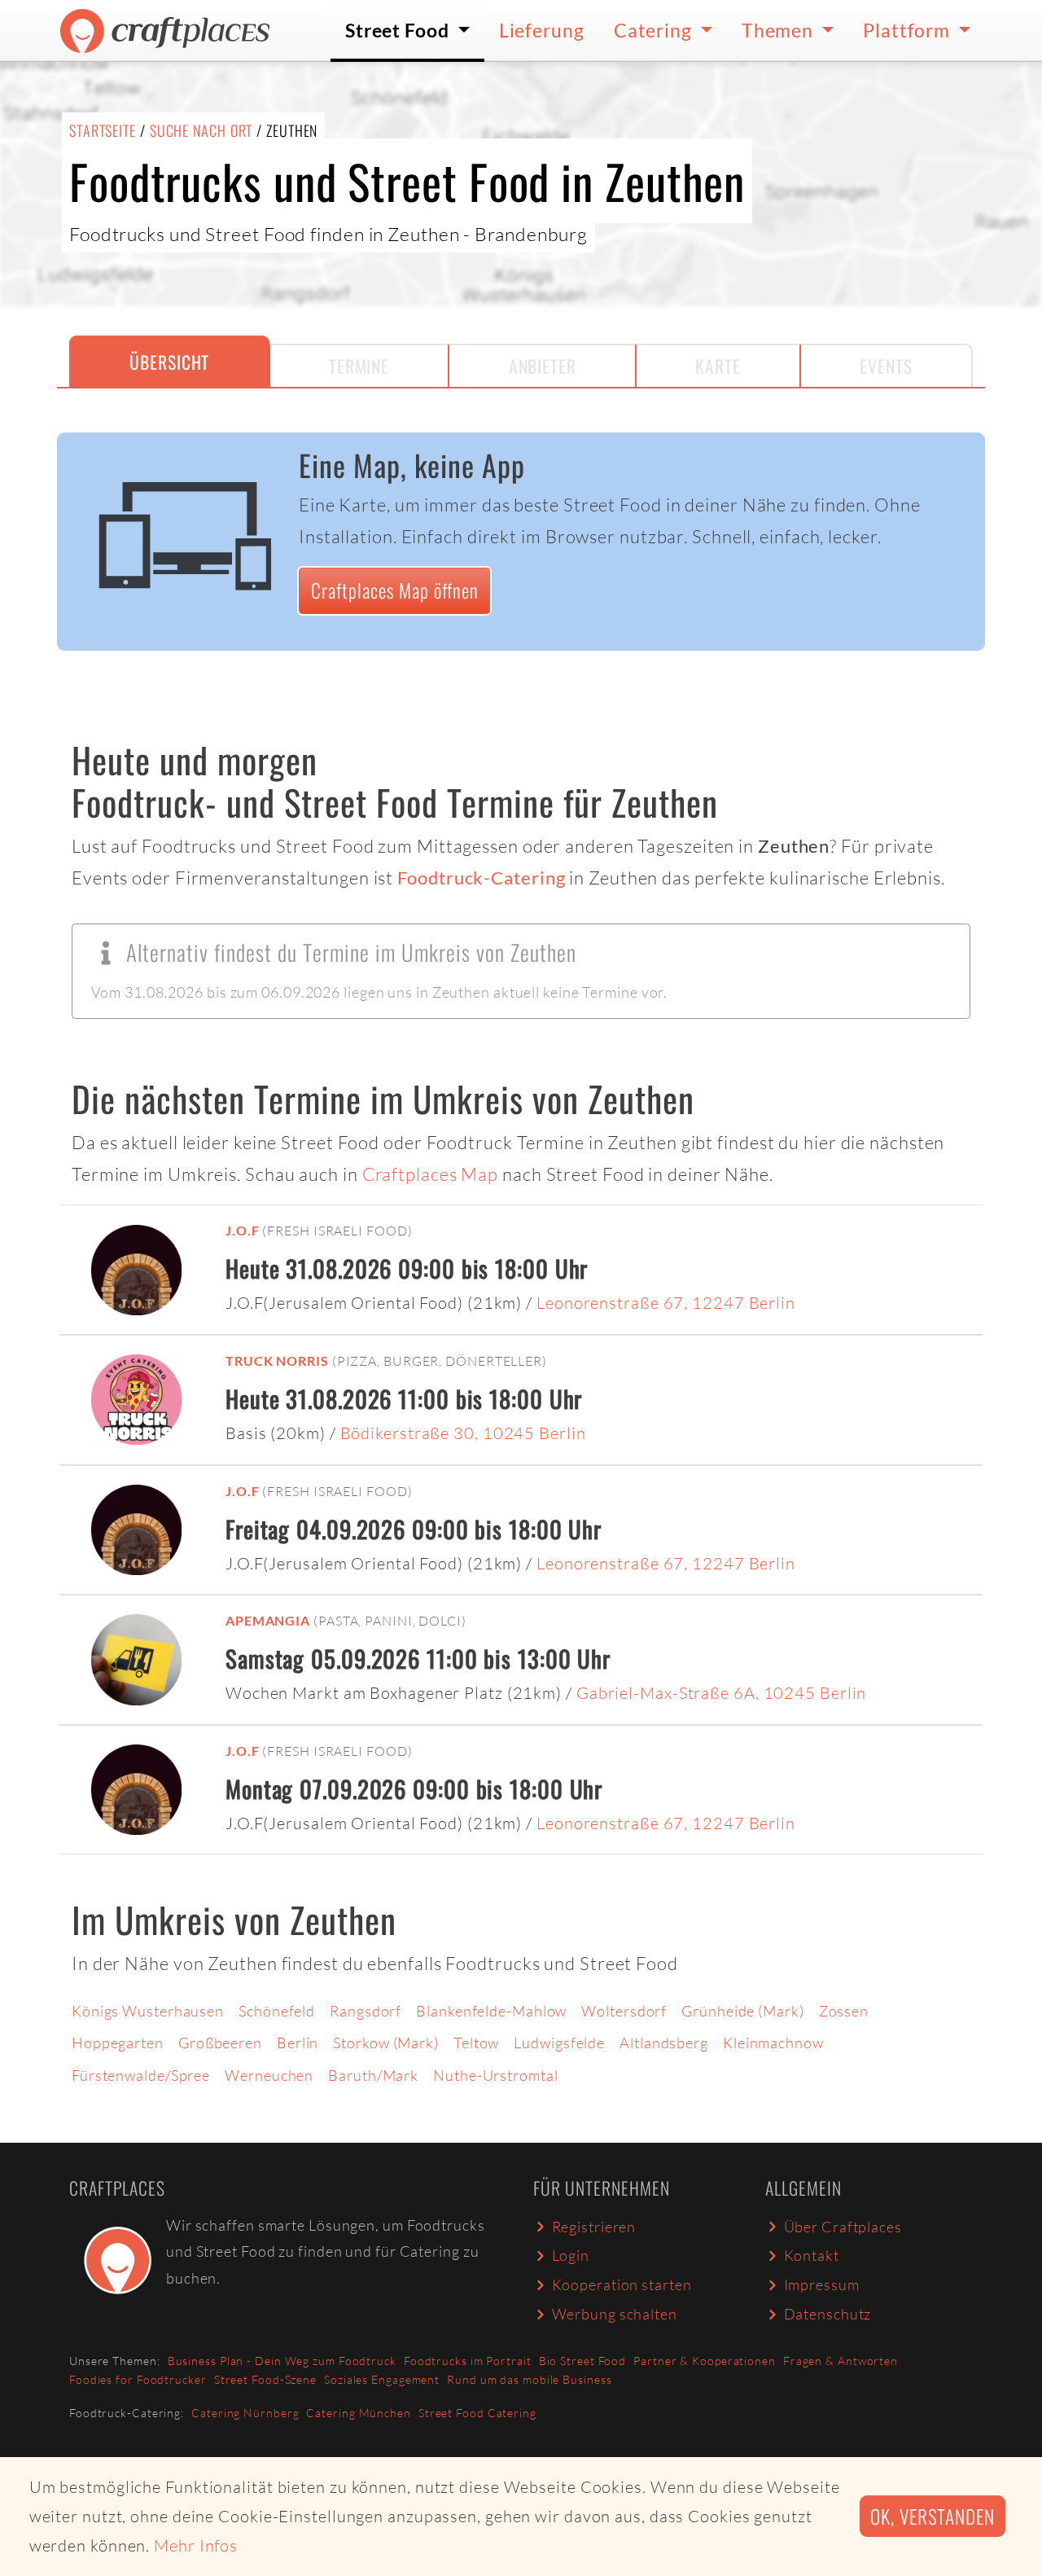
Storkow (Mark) (386, 2043)
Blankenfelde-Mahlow (491, 2011)
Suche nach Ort (201, 130)
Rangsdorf (366, 2011)
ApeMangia (268, 1620)
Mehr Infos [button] (196, 2545)
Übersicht (169, 362)
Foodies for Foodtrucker (138, 2379)
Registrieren (594, 2227)
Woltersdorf (624, 2011)
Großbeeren (220, 2043)
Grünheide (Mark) (742, 2011)
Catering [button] (655, 30)
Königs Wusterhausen (148, 2011)
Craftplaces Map (431, 1174)
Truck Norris (277, 1360)
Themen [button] (779, 30)
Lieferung (542, 30)
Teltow (476, 2043)
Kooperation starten (622, 2284)
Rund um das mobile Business (529, 2379)
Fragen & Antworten (841, 2361)
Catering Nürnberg (245, 2413)
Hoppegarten (118, 2043)
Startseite (103, 130)
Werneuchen (269, 2075)
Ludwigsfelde (559, 2043)
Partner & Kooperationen (705, 2361)
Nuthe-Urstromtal (495, 2075)
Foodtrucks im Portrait (468, 2361)
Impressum (822, 2284)
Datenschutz (828, 2314)
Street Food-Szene (265, 2379)
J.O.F (243, 1230)
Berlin (298, 2043)
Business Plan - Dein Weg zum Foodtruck (282, 2361)
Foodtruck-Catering (481, 878)
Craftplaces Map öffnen (395, 590)
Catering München (358, 2413)
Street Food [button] (399, 30)
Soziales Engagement (382, 2379)
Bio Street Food (583, 2361)
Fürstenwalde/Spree (141, 2075)
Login (571, 2255)
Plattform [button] (908, 30)
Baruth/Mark (373, 2075)
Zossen (844, 2011)
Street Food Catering (477, 2413)
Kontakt (812, 2255)
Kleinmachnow (773, 2043)
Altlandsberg (664, 2043)
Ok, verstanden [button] (933, 2516)
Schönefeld (277, 2011)
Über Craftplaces (843, 2227)
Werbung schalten (615, 2314)
